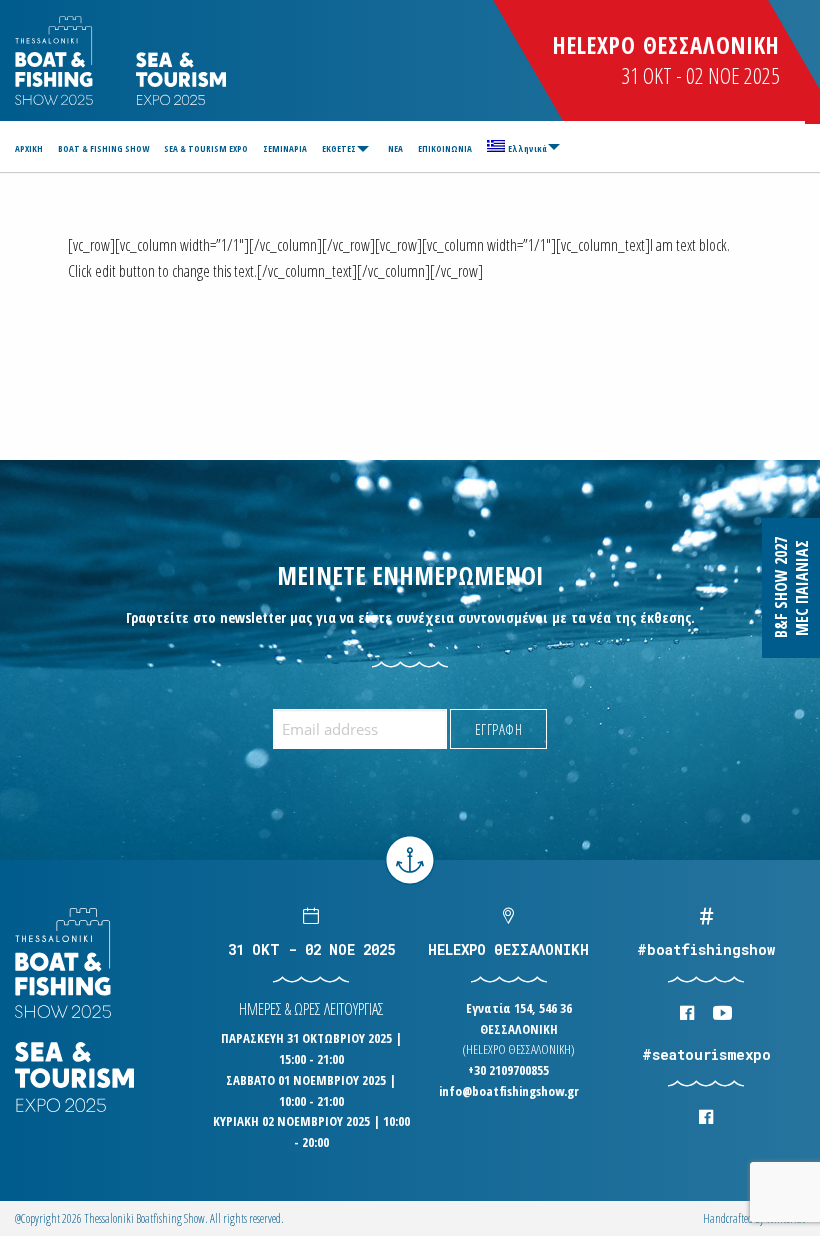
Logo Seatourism (181, 78)
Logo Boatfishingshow (55, 60)
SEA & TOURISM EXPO (206, 148)
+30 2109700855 (508, 1070)
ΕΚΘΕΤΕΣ (339, 148)
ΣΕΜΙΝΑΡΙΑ (285, 148)
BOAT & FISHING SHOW (103, 148)
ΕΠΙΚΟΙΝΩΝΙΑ (445, 148)
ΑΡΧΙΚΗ (29, 148)
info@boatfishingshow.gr (509, 1091)
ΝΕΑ (395, 148)
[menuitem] (32, 148)
